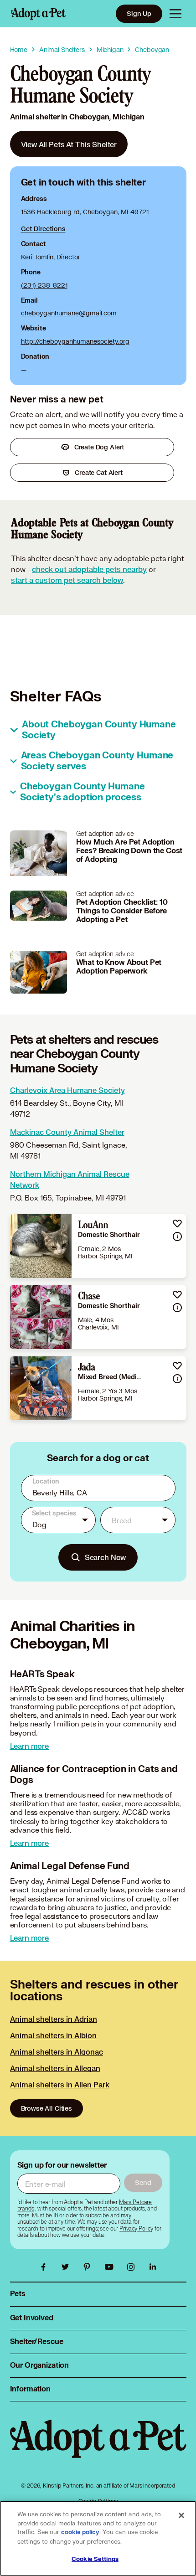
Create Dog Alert (99, 447)
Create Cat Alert (99, 472)
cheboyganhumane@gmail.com (69, 313)
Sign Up (139, 13)
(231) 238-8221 (44, 285)
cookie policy (80, 2532)
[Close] (181, 2515)
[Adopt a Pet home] (38, 14)
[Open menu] (175, 14)
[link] (69, 144)
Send (143, 2182)
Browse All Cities (46, 2108)
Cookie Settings (95, 2559)
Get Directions (43, 229)
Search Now (106, 1557)
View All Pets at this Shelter (69, 144)
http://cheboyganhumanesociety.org (75, 341)
